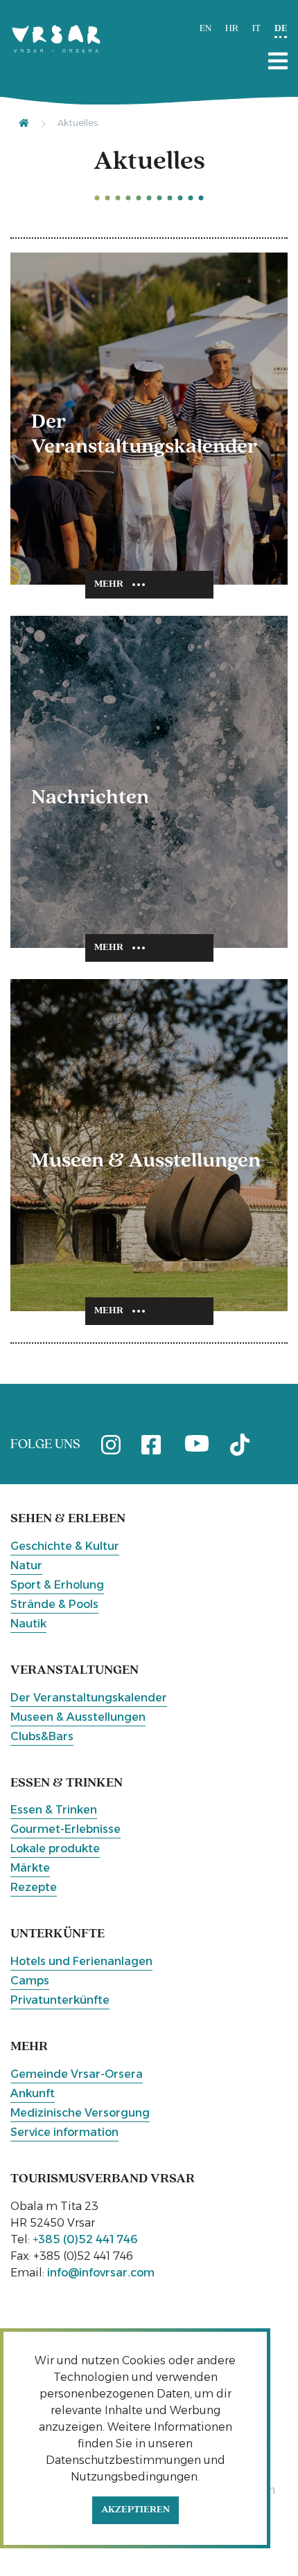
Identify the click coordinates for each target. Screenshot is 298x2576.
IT (256, 29)
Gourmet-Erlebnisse (65, 1829)
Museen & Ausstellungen (78, 1717)
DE (281, 29)
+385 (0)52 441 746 (85, 2239)
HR (232, 29)
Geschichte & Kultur (65, 1546)
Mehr (109, 584)
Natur (26, 1565)
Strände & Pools (54, 1604)
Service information (64, 2132)
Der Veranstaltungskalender (89, 1698)
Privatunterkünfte (60, 2000)
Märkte (30, 1868)
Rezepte (34, 1887)
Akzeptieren (135, 2510)
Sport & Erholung (57, 1585)
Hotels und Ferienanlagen (81, 1961)
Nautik (28, 1624)
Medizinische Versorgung (80, 2113)
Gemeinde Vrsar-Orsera (77, 2074)
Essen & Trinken (54, 1810)
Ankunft (33, 2093)
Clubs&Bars (42, 1736)
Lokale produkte (55, 1848)
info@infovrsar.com (101, 2273)
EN (205, 29)
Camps (30, 1981)
